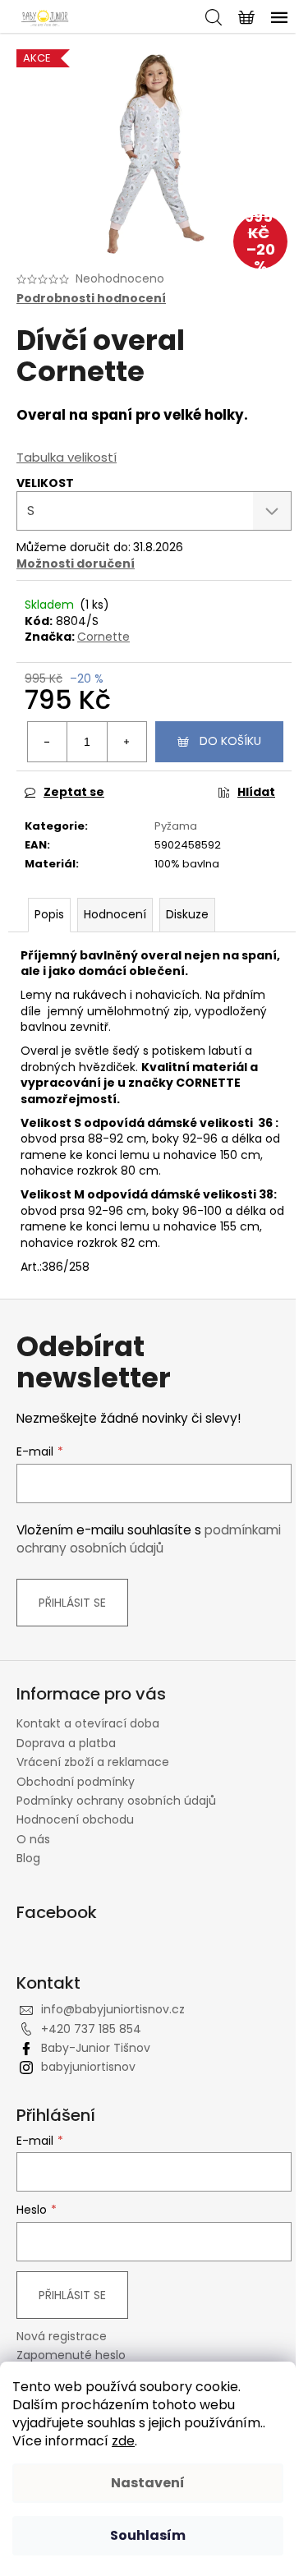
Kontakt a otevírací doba (88, 1723)
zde (123, 2441)
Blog (28, 1858)
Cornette (103, 637)
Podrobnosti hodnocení (91, 299)
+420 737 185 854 (91, 2029)
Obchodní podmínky (76, 1782)
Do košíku (230, 741)
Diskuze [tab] (187, 914)
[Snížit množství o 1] (48, 742)
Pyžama (176, 826)
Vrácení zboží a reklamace (93, 1762)
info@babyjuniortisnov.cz (113, 2009)
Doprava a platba (66, 1743)
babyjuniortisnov (88, 2067)
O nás (33, 1839)
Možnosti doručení (76, 563)
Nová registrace (62, 2337)
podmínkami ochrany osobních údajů (149, 1539)
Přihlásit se (72, 1603)
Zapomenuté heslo (71, 2355)
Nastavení (148, 2483)
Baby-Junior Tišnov (96, 2048)
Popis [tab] (49, 914)
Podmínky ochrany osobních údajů (116, 1801)
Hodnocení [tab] (115, 914)
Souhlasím (148, 2535)
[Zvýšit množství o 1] (126, 742)
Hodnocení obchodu (75, 1819)
